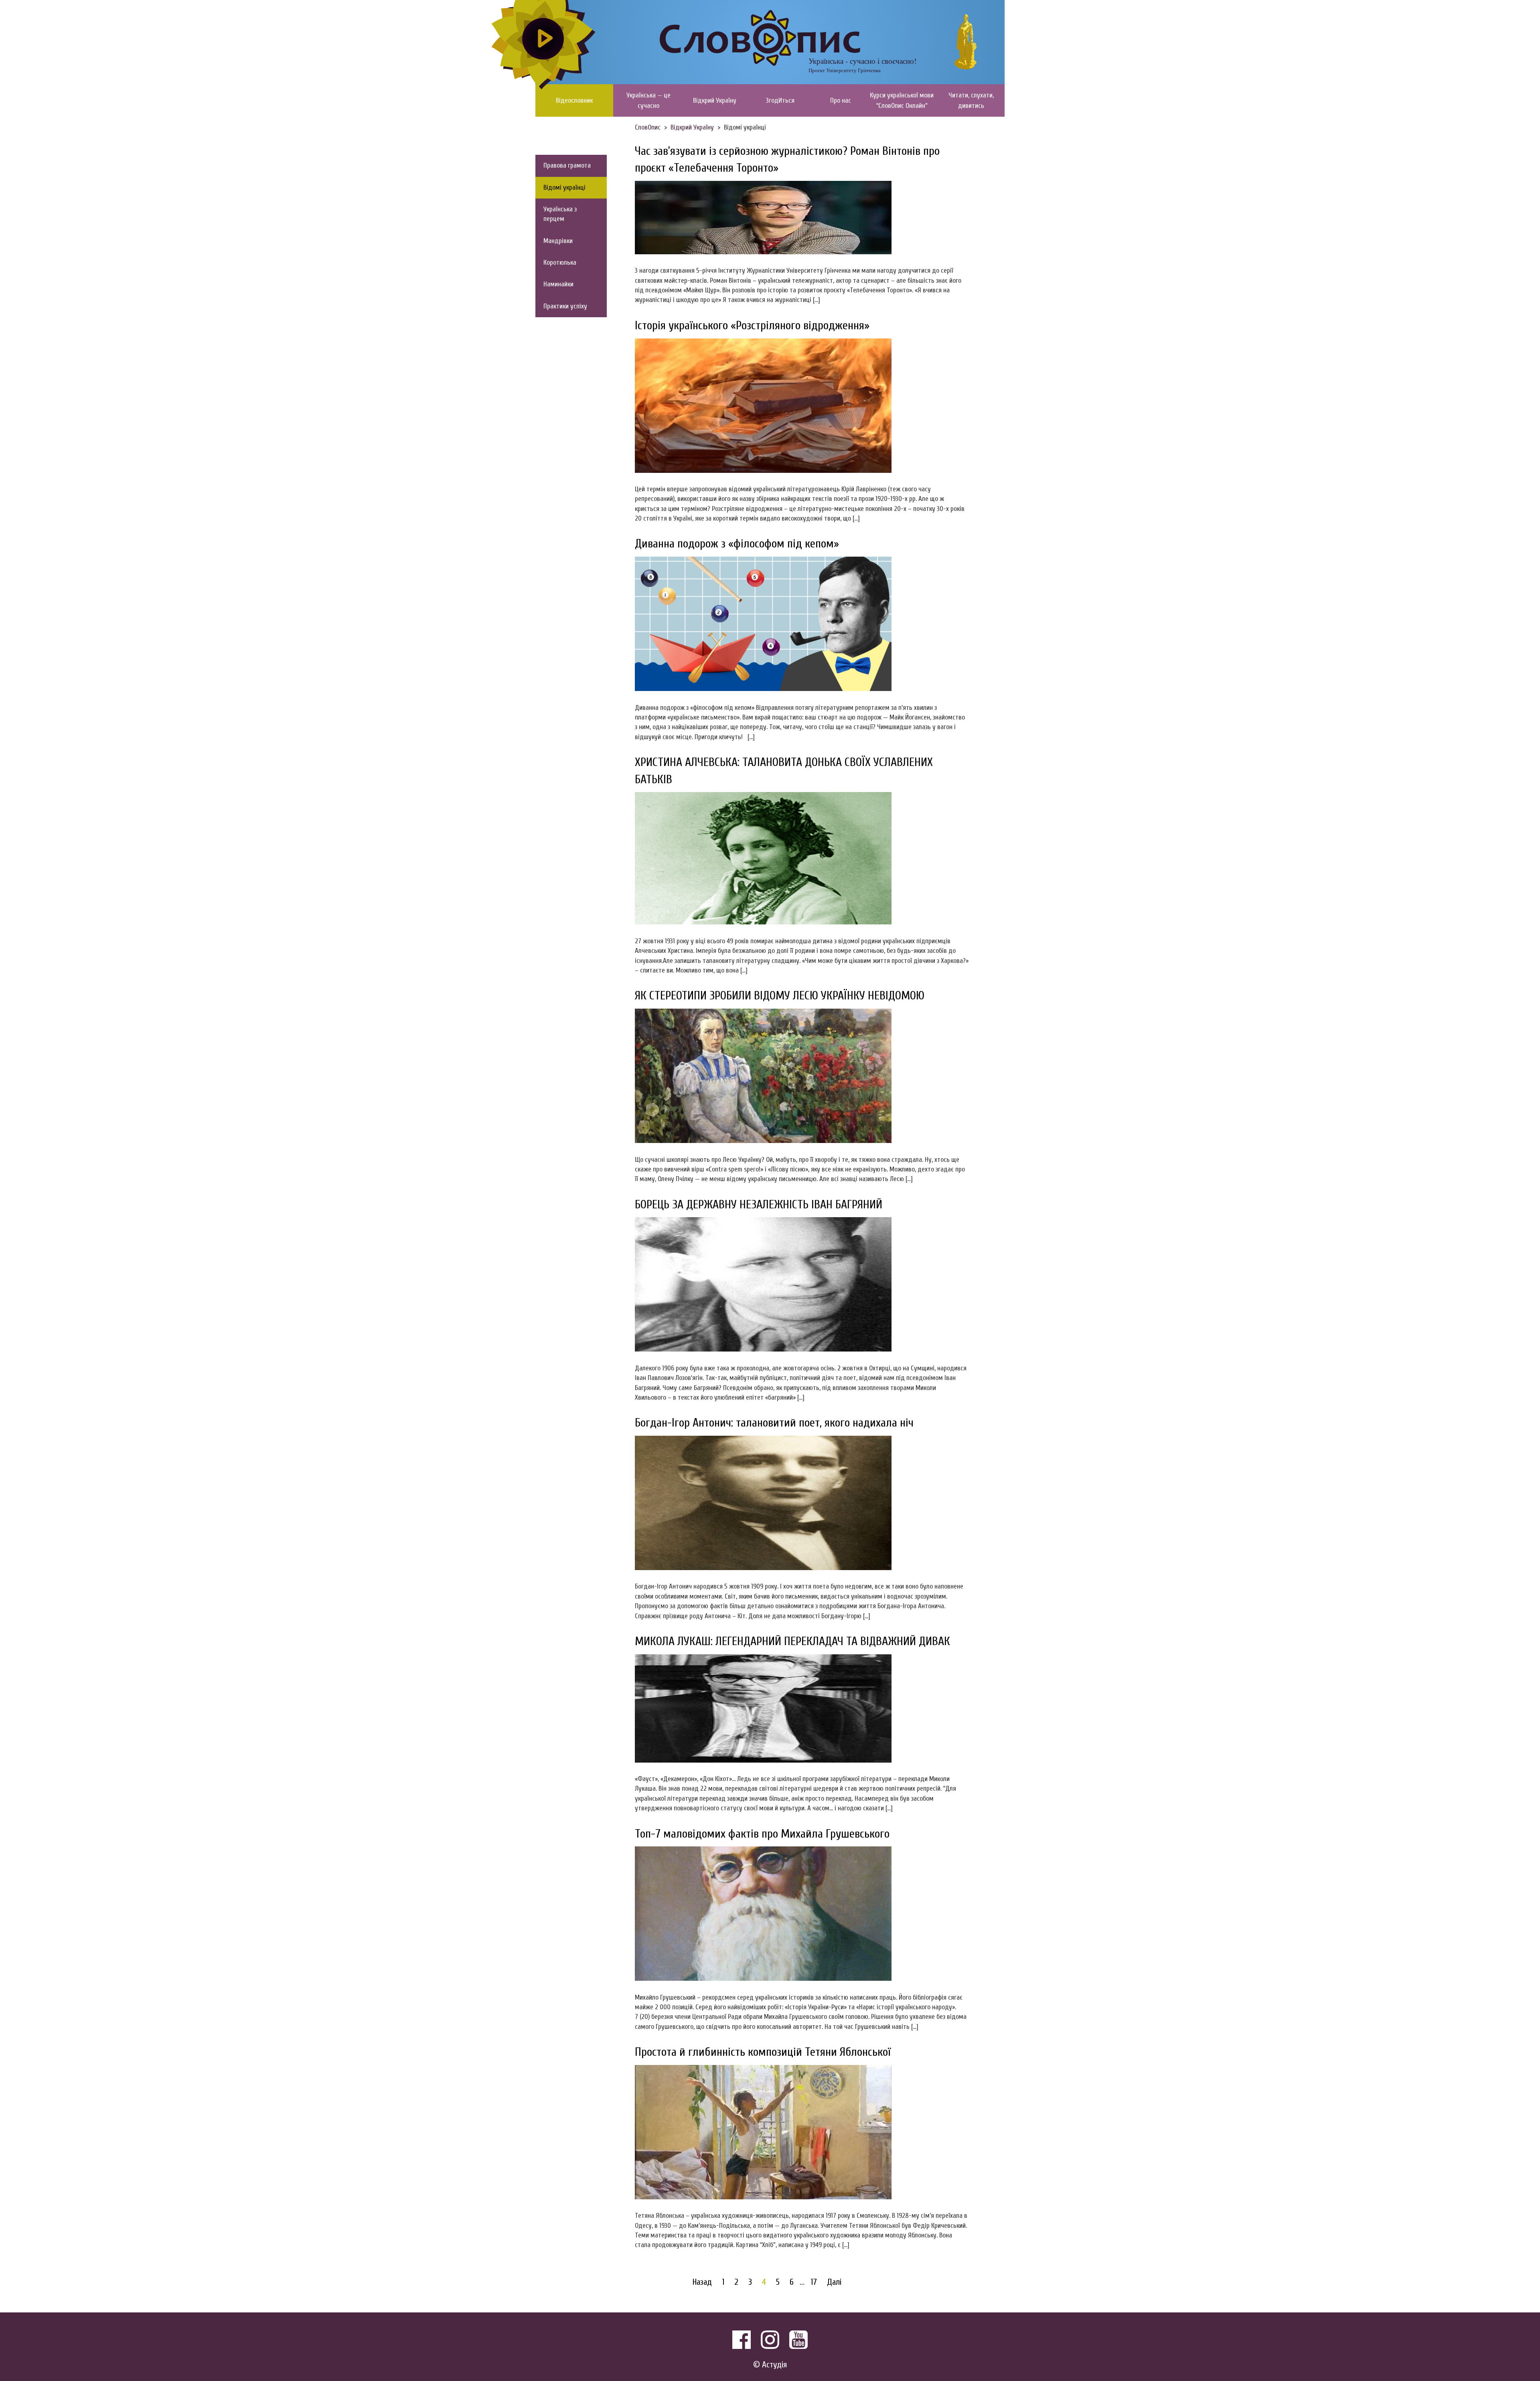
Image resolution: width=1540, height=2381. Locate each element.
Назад (702, 2282)
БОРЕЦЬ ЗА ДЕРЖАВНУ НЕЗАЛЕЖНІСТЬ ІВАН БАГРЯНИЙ (759, 1205)
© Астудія (770, 2365)
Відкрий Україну (715, 100)
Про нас (841, 100)
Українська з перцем (560, 214)
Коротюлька (560, 262)
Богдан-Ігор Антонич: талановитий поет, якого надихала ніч (774, 1423)
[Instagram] (770, 2340)
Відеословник (574, 100)
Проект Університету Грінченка (845, 70)
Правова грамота (567, 165)
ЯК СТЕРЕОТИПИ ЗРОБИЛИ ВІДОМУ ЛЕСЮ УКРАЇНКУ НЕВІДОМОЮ (780, 996)
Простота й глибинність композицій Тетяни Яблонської (763, 2052)
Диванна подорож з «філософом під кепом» (737, 544)
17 (814, 2282)
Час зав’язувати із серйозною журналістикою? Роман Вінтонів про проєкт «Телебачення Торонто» (787, 160)
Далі (834, 2282)
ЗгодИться (780, 100)
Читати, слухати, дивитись (971, 100)
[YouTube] (798, 2340)
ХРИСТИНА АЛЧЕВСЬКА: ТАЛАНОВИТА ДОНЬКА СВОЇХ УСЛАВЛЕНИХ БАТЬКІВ (784, 771)
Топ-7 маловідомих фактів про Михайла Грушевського (762, 1834)
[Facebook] (742, 2340)
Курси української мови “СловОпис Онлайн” (902, 100)
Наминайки (558, 284)
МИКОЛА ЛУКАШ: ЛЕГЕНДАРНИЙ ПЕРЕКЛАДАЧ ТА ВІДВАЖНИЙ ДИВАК (792, 1641)
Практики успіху (565, 306)
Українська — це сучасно (648, 100)
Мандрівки (558, 241)
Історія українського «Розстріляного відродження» (752, 325)
